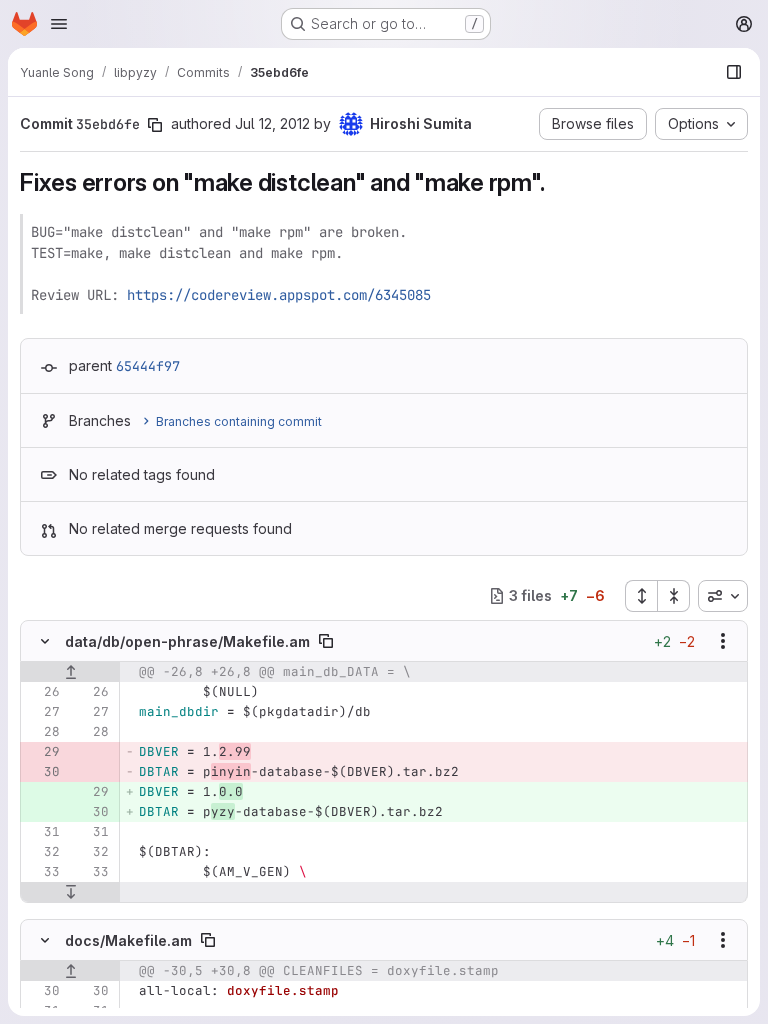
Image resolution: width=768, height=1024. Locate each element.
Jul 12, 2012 (272, 123)
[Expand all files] (641, 596)
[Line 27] (43, 712)
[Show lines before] (70, 672)
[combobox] (723, 596)
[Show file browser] (734, 72)
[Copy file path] (326, 641)
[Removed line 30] (43, 772)
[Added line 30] (92, 812)
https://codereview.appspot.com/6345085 (279, 295)
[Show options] (723, 641)
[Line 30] (43, 991)
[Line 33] (43, 872)
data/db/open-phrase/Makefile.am (187, 641)
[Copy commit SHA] (155, 125)
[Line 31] (43, 832)
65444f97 (148, 366)
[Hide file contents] (45, 641)
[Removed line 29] (43, 752)
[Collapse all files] (674, 596)
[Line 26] (43, 692)
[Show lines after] (70, 892)
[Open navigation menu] (59, 24)
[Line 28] (43, 732)
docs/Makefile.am (128, 940)
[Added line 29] (92, 792)
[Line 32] (43, 852)
